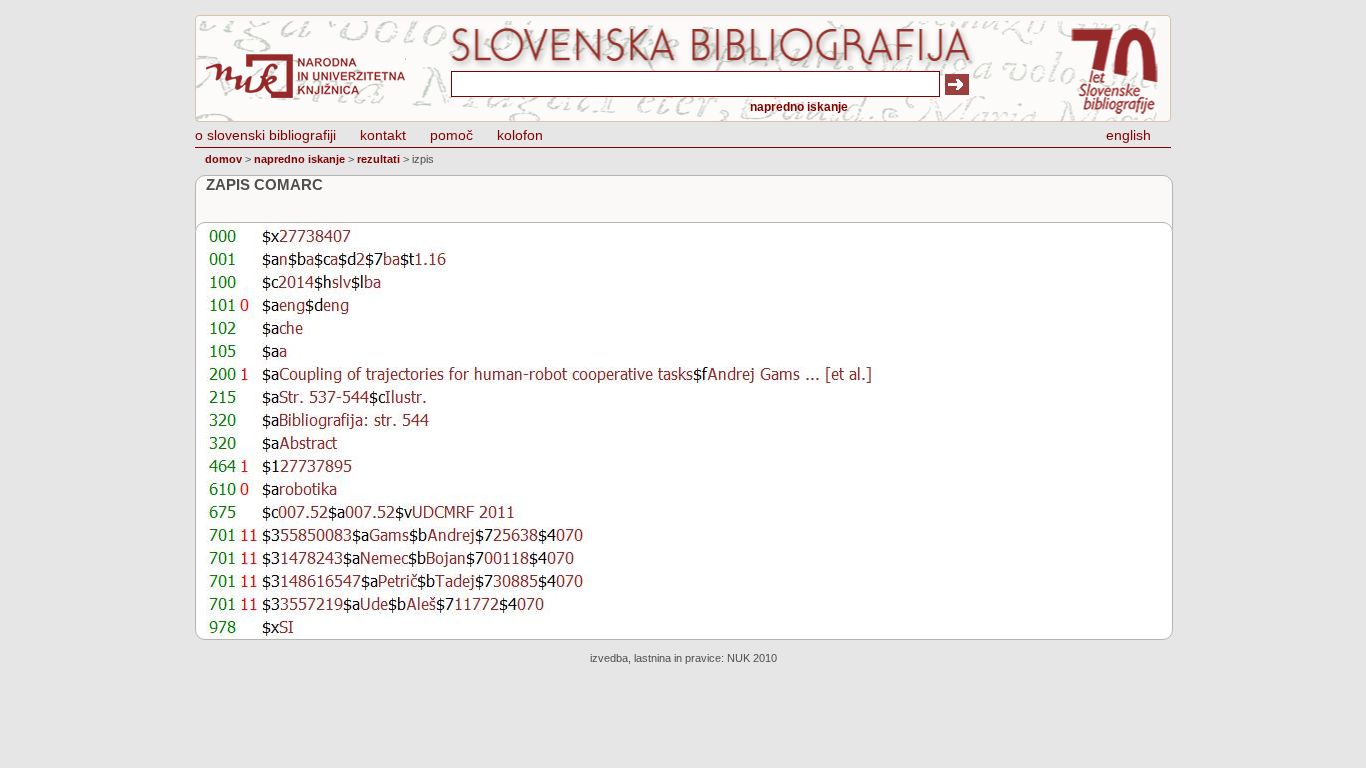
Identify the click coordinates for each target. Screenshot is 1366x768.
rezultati (378, 159)
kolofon (520, 135)
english (1128, 135)
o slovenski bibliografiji (265, 135)
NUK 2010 (752, 658)
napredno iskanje (799, 107)
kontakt (383, 135)
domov (223, 159)
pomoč (451, 135)
